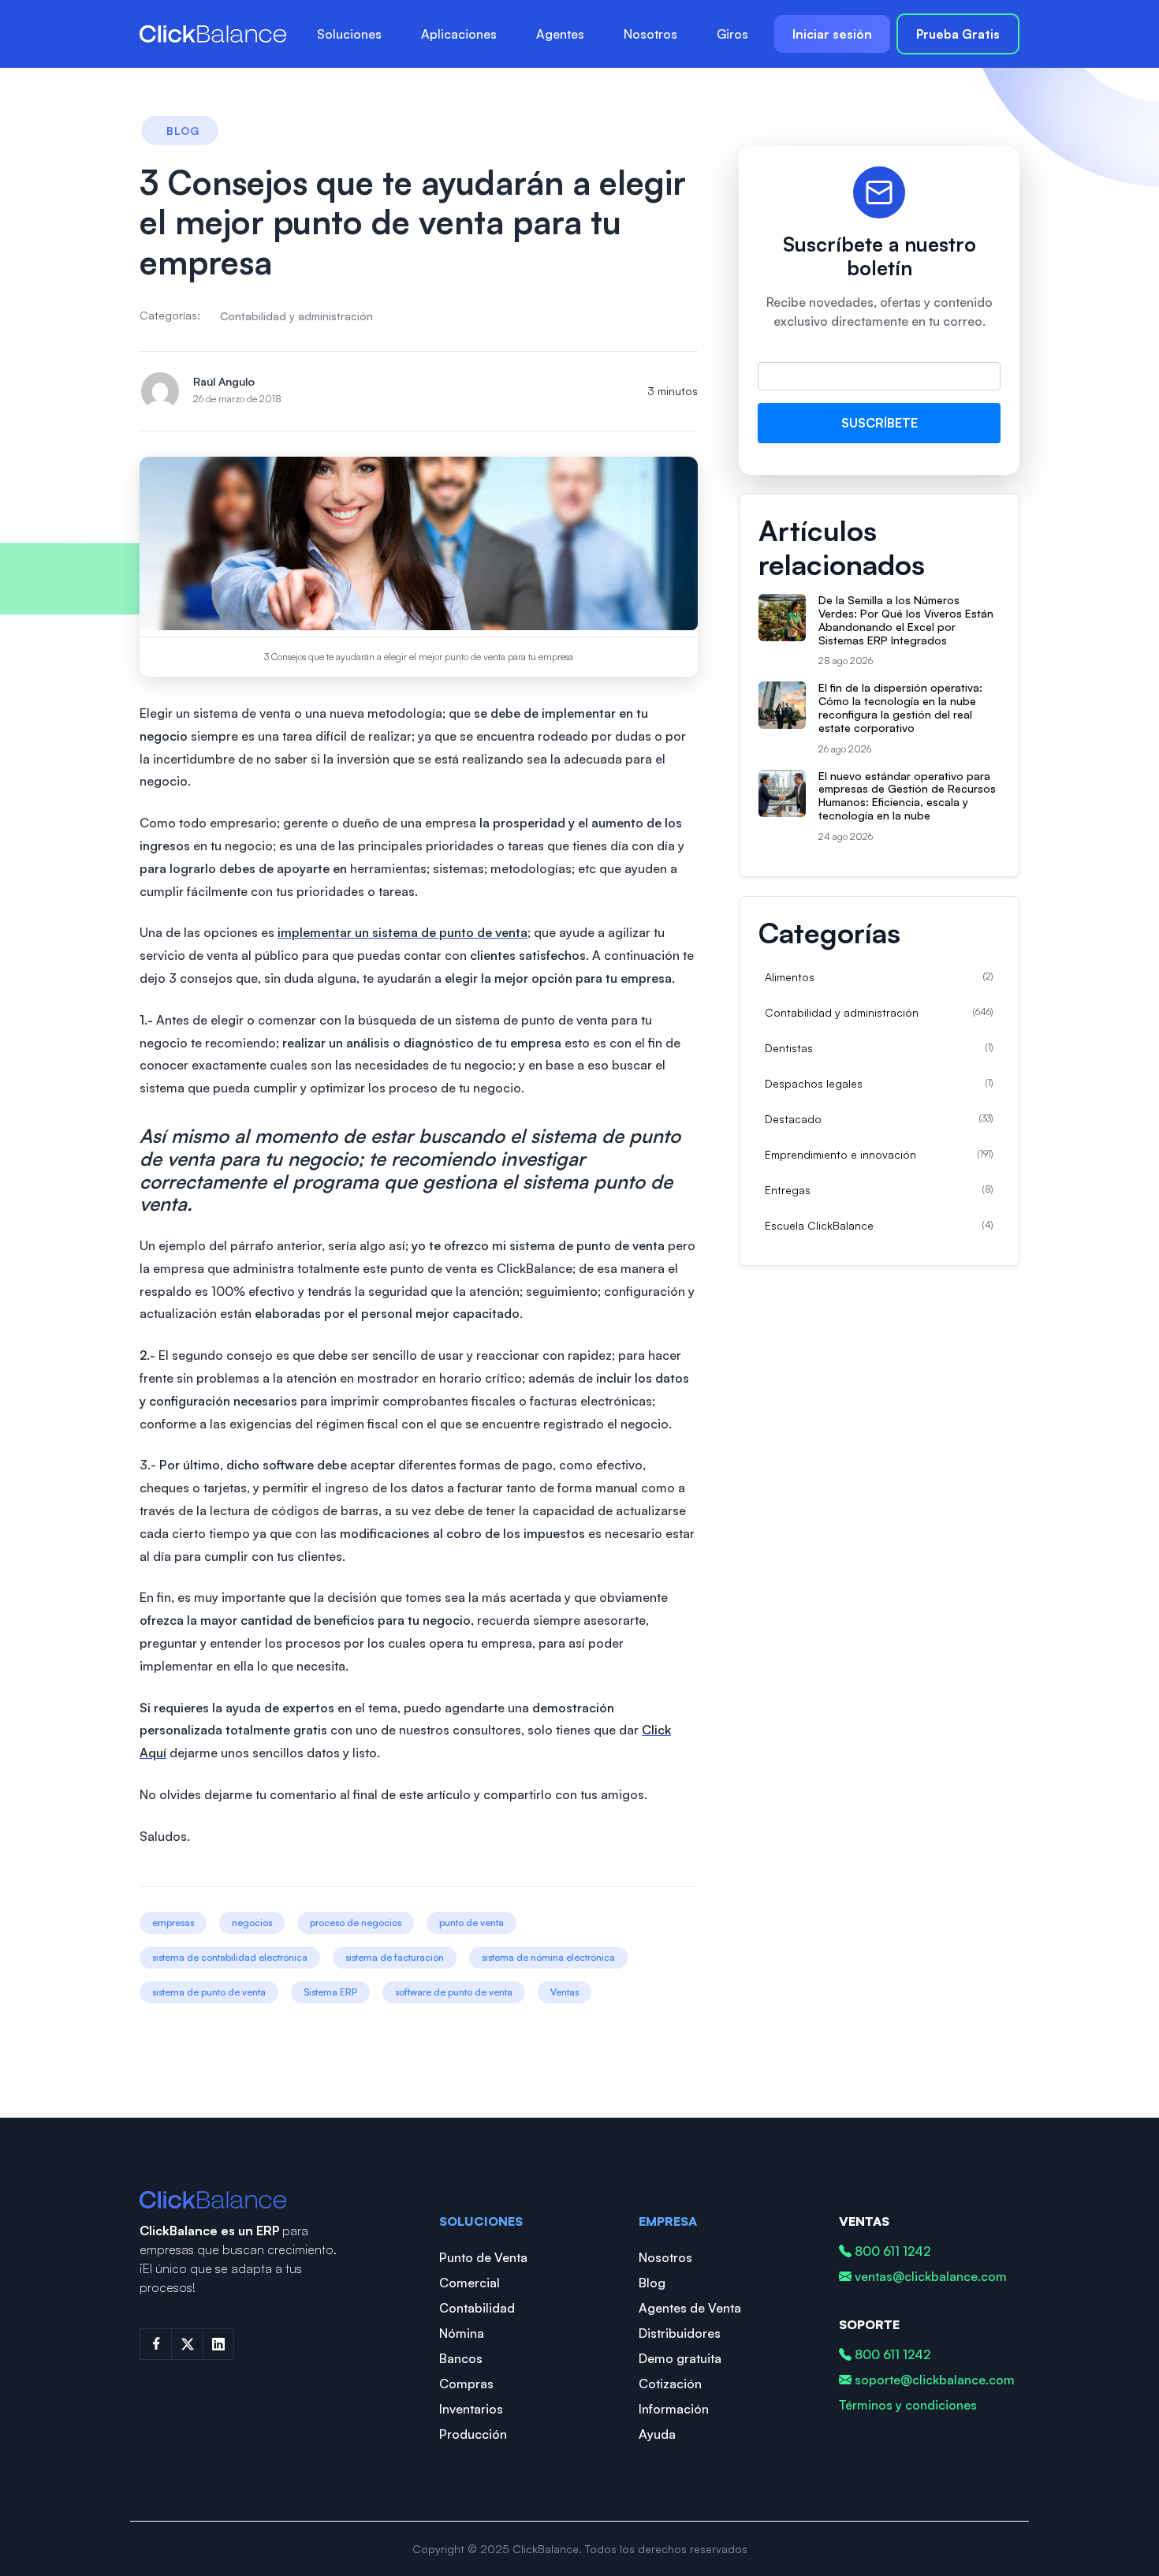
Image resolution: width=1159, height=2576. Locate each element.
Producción (473, 2434)
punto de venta (471, 1923)
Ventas (565, 1992)
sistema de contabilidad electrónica (230, 1957)
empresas (173, 1923)
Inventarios (471, 2409)
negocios (252, 1923)
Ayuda (657, 2434)
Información (674, 2409)
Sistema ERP (330, 1992)
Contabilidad (477, 2308)
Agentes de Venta (690, 2308)
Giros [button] (732, 34)
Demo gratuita (680, 2358)
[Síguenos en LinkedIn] (218, 2344)
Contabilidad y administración (296, 316)
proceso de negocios (356, 1923)
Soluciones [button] (349, 34)
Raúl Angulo (224, 381)
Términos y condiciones (908, 2405)
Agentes (560, 34)
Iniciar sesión (832, 34)
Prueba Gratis (958, 34)
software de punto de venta (454, 1992)
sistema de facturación (395, 1957)
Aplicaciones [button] (459, 34)
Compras (466, 2384)
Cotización (670, 2384)
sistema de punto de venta (209, 1992)
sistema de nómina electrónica (548, 1957)
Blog (652, 2283)
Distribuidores (680, 2333)
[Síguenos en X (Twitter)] (187, 2344)
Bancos (461, 2358)
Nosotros (650, 34)
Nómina (462, 2333)
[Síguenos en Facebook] (155, 2344)
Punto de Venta (483, 2257)
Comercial (470, 2283)
